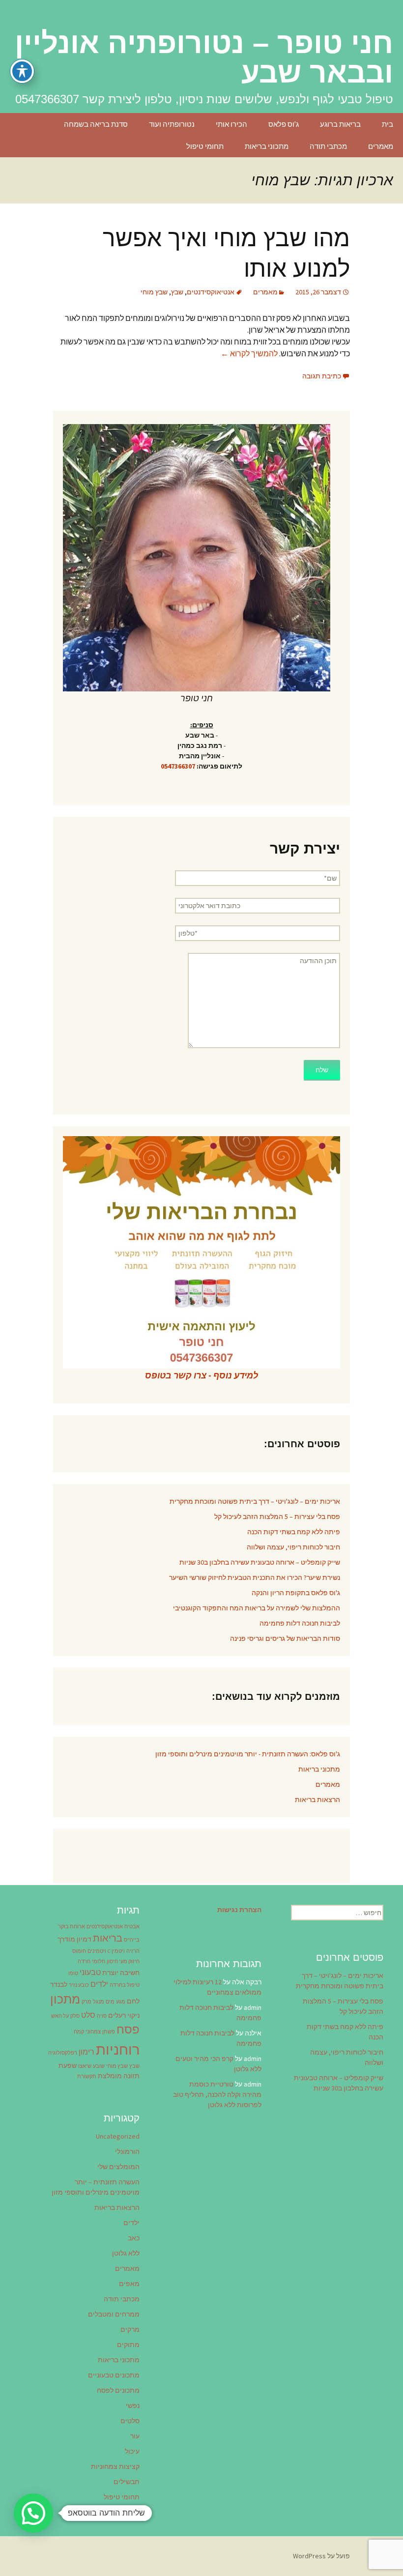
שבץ (177, 292)
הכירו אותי (231, 124)
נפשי (133, 2405)
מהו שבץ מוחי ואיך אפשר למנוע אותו (226, 253)
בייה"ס (132, 1940)
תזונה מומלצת (119, 2076)
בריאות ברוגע (340, 124)
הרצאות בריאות (317, 1800)
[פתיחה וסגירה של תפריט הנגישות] (22, 71)
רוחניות (118, 2049)
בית (388, 124)
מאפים (129, 2284)
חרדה (84, 1961)
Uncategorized (118, 2136)
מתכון (65, 1999)
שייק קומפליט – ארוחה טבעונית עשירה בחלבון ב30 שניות (260, 1562)
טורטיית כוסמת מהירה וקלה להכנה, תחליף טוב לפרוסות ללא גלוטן (217, 2094)
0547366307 (178, 766)
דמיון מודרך (74, 1939)
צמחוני (93, 2032)
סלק (75, 2016)
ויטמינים (97, 1951)
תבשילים (127, 2482)
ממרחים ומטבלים (114, 2314)
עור (135, 2436)
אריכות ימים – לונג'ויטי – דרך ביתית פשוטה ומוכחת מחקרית (255, 1501)
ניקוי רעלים (124, 2015)
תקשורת (87, 2076)
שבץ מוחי (154, 292)
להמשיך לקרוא (249, 353)
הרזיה (133, 1951)
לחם (133, 2001)
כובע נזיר (79, 1985)
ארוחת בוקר (72, 1927)
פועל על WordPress (321, 2556)
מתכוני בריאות (267, 146)
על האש (60, 2016)
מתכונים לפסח (118, 2390)
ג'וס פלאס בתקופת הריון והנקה (296, 1593)
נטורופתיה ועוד (172, 124)
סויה (102, 2016)
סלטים (130, 2421)
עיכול (132, 2451)
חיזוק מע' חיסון (123, 1961)
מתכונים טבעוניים (114, 2375)
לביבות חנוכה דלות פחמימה (300, 1623)
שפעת (68, 2065)
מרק (86, 2002)
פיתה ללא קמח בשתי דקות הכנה (294, 1532)
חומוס (79, 1951)
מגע (121, 2002)
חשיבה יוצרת (121, 1973)
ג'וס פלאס (284, 124)
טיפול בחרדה (125, 1985)
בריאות (108, 1938)
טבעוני (90, 1972)
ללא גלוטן (126, 2253)
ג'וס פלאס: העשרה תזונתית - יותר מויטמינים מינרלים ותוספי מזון (248, 1754)
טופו (73, 1973)
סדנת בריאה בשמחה (96, 124)
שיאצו (85, 2066)
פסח (128, 2029)
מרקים (130, 2329)
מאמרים (381, 146)
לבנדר (59, 1984)
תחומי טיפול (205, 146)
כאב (134, 2238)
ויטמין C (116, 1951)
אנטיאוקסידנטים (211, 292)
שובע (99, 2066)
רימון (86, 2052)
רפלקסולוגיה (63, 2053)
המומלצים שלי (118, 2167)
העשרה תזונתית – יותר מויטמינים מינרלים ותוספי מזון (96, 2187)
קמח (79, 2032)
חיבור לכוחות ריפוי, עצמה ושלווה (293, 1547)
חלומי (99, 1961)
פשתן (109, 2032)
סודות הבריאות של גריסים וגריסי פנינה (285, 1638)
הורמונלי (127, 2151)
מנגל (99, 2002)
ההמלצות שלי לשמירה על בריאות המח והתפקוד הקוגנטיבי (257, 1608)
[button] (33, 2513)
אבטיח (132, 1927)
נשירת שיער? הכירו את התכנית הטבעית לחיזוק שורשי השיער (255, 1577)
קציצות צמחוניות (115, 2466)
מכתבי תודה (328, 146)
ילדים (99, 1984)
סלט (88, 2015)
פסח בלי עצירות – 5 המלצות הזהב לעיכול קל (277, 1517)
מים (110, 2002)
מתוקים (128, 2345)
